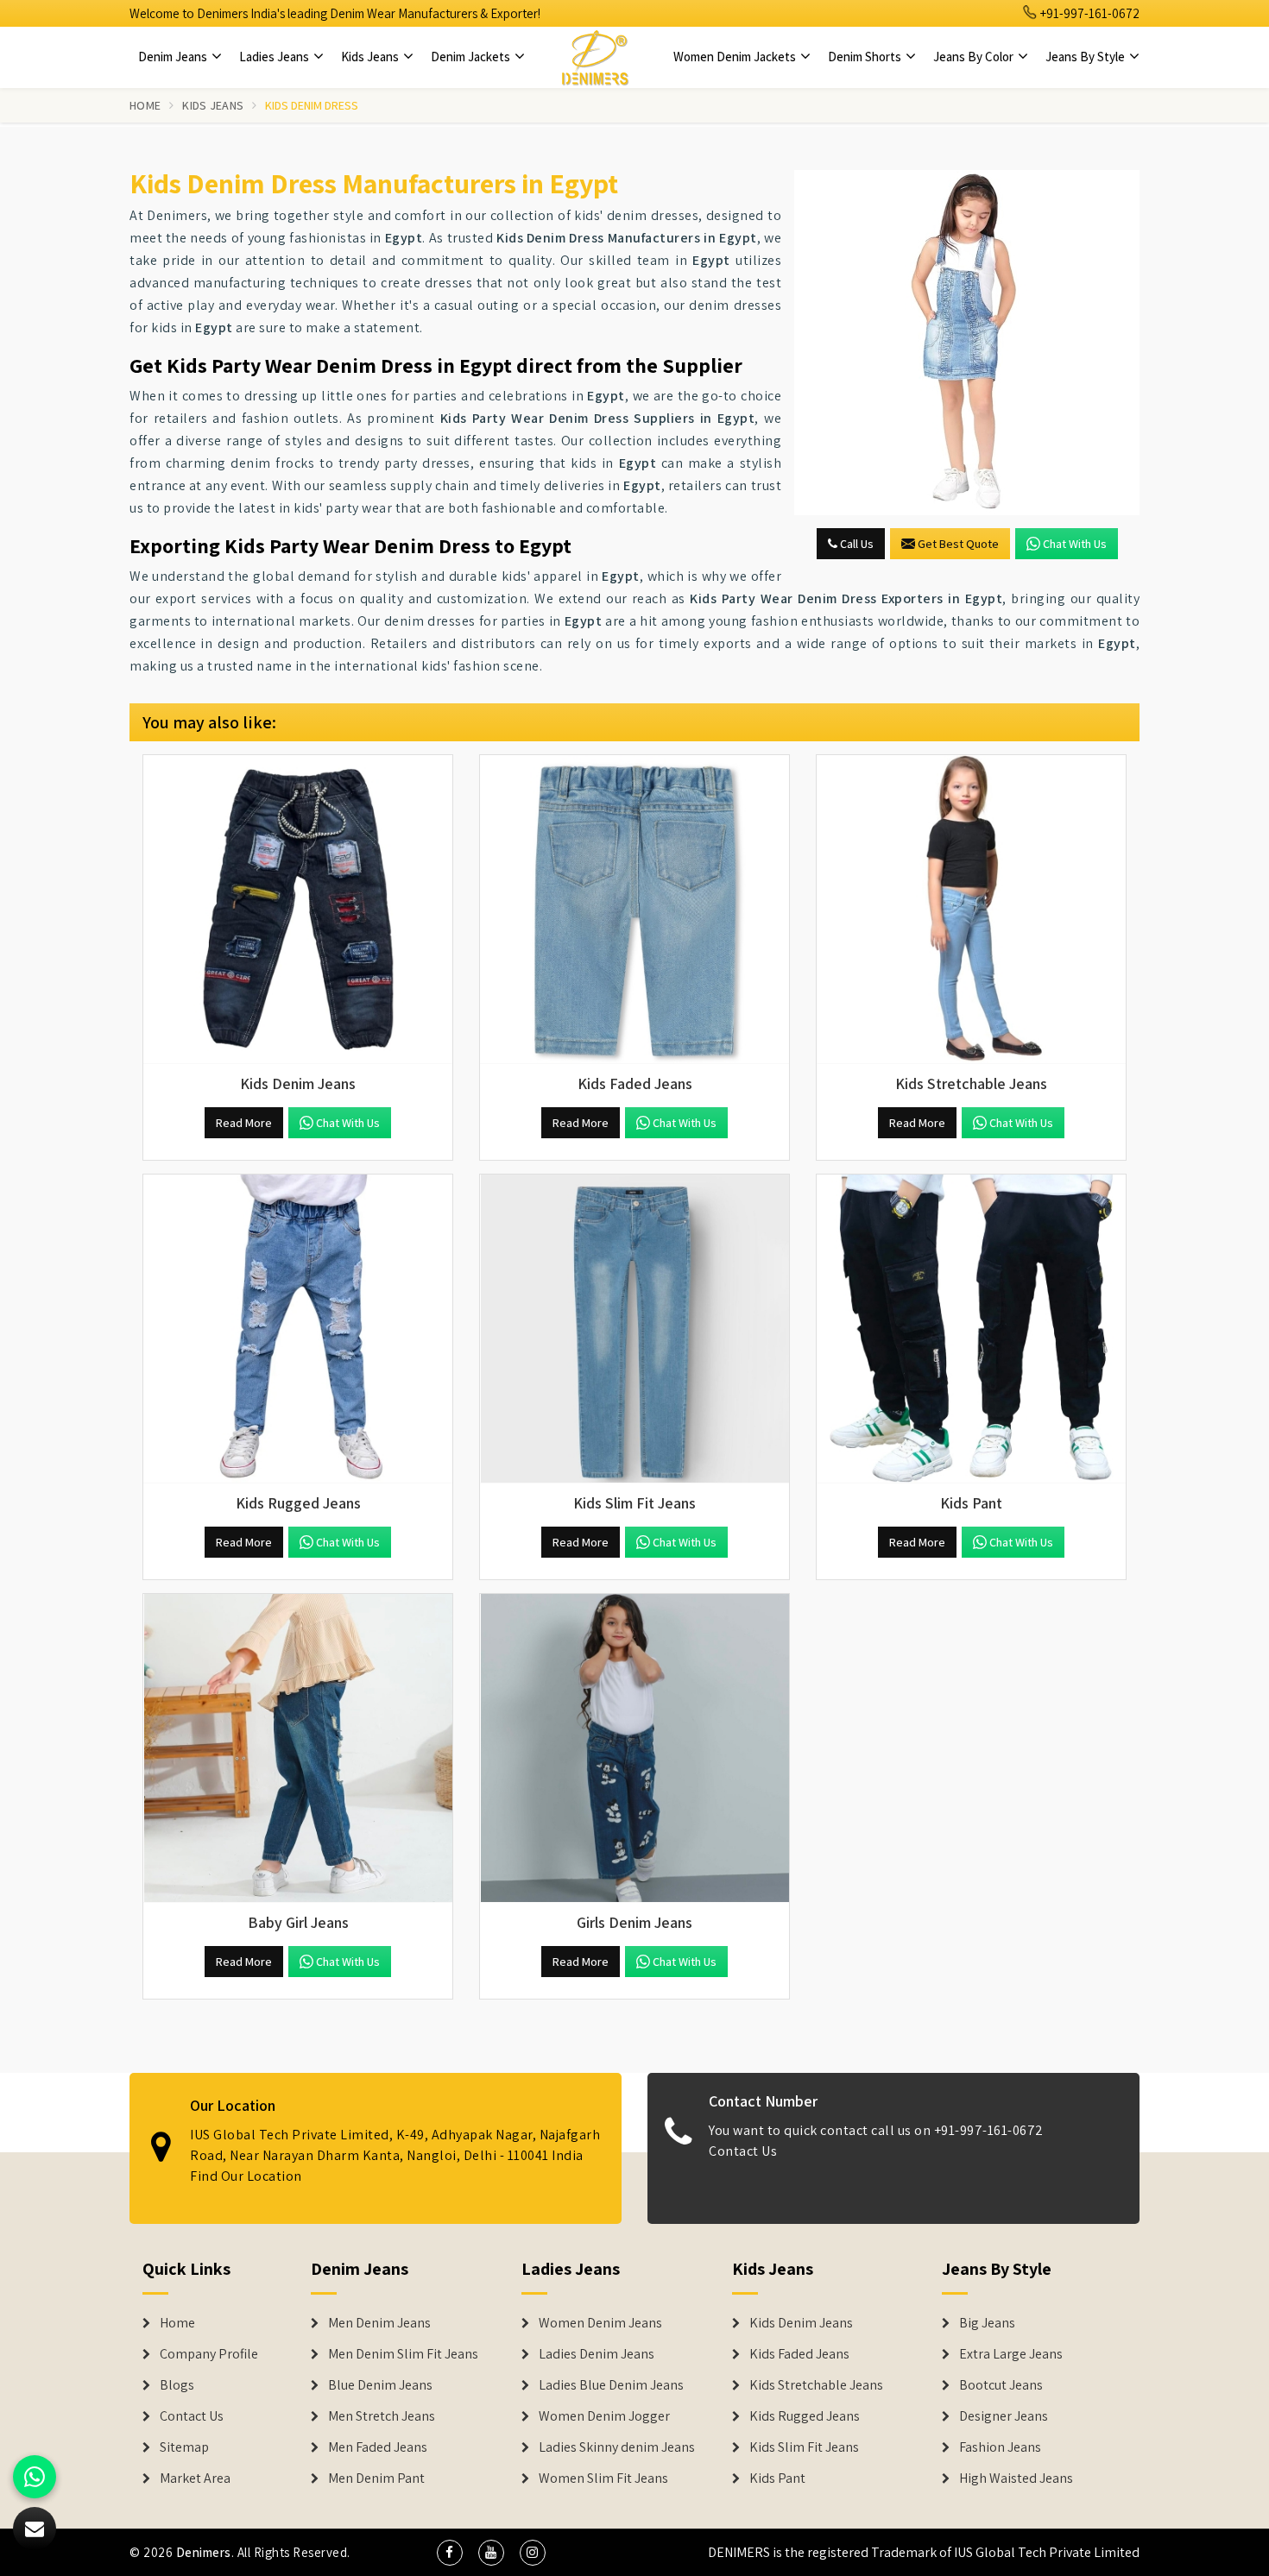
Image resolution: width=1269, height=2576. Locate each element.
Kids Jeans (371, 57)
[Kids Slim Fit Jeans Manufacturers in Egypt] (634, 1329)
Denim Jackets (472, 57)
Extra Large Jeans (1011, 2354)
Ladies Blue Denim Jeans (611, 2385)
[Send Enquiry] (967, 343)
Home (145, 105)
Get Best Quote (958, 544)
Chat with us (1075, 544)
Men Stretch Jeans (382, 2416)
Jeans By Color (975, 57)
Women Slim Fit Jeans (603, 2478)
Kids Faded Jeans (799, 2354)
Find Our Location (246, 2176)
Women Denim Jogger (604, 2416)
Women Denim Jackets (736, 57)
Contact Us (743, 2151)
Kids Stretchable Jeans (816, 2385)
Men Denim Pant (376, 2478)
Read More (244, 1123)
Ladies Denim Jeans (597, 2354)
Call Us (855, 544)
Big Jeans (987, 2323)
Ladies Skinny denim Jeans (617, 2447)
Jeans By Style (1086, 57)
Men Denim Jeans (379, 2323)
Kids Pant (777, 2478)
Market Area (195, 2478)
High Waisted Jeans (1016, 2478)
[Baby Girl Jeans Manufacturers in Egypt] (298, 1748)
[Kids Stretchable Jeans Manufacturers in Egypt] (971, 910)
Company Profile (209, 2354)
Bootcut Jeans (1001, 2385)
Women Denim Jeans (600, 2323)
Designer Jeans (1004, 2416)
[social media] (450, 2553)
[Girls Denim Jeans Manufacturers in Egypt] (634, 1748)
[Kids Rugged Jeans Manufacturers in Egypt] (298, 1329)
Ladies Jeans (275, 57)
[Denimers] (595, 57)
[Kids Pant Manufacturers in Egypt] (971, 1329)
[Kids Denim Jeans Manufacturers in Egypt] (298, 910)
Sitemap (184, 2447)
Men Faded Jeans (378, 2447)
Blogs (177, 2385)
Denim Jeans (174, 57)
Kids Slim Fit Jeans (804, 2447)
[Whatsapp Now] (35, 2477)
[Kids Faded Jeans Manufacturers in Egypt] (634, 910)
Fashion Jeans (1000, 2447)
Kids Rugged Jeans (805, 2416)
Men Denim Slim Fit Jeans (403, 2354)
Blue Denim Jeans (380, 2385)
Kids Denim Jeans (801, 2323)
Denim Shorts (866, 57)
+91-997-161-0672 (1089, 13)
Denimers (204, 2552)
